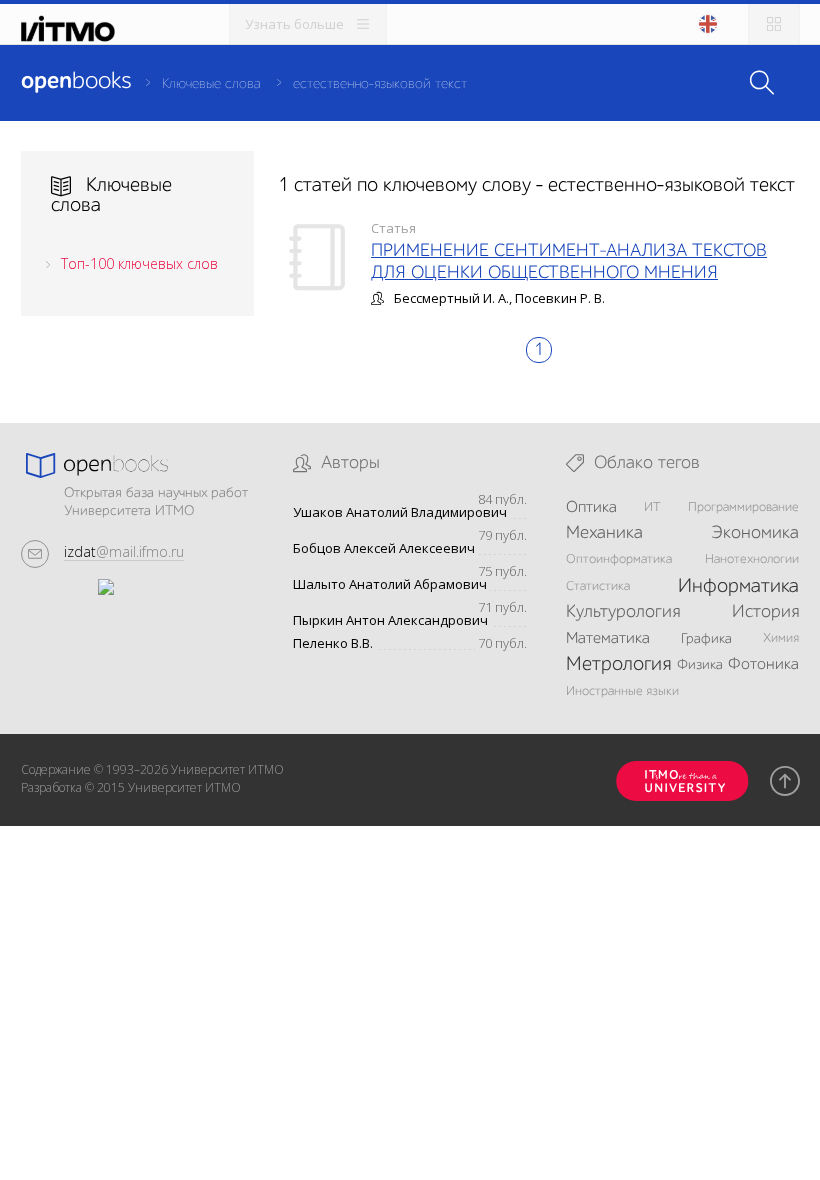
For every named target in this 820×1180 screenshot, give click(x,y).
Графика (706, 639)
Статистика (598, 586)
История (765, 612)
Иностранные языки (622, 691)
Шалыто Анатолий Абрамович (390, 584)
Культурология (623, 612)
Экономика (755, 533)
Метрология (618, 665)
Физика (700, 665)
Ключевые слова (211, 84)
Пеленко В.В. (333, 643)
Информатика (738, 587)
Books (76, 82)
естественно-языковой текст (380, 84)
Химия (781, 638)
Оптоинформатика (619, 559)
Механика (604, 533)
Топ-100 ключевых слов (139, 263)
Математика (608, 639)
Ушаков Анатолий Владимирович (400, 512)
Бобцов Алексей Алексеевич (384, 548)
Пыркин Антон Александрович (390, 620)
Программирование (743, 507)
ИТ (652, 507)
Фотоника (763, 665)
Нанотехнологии (752, 559)
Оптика (591, 508)
